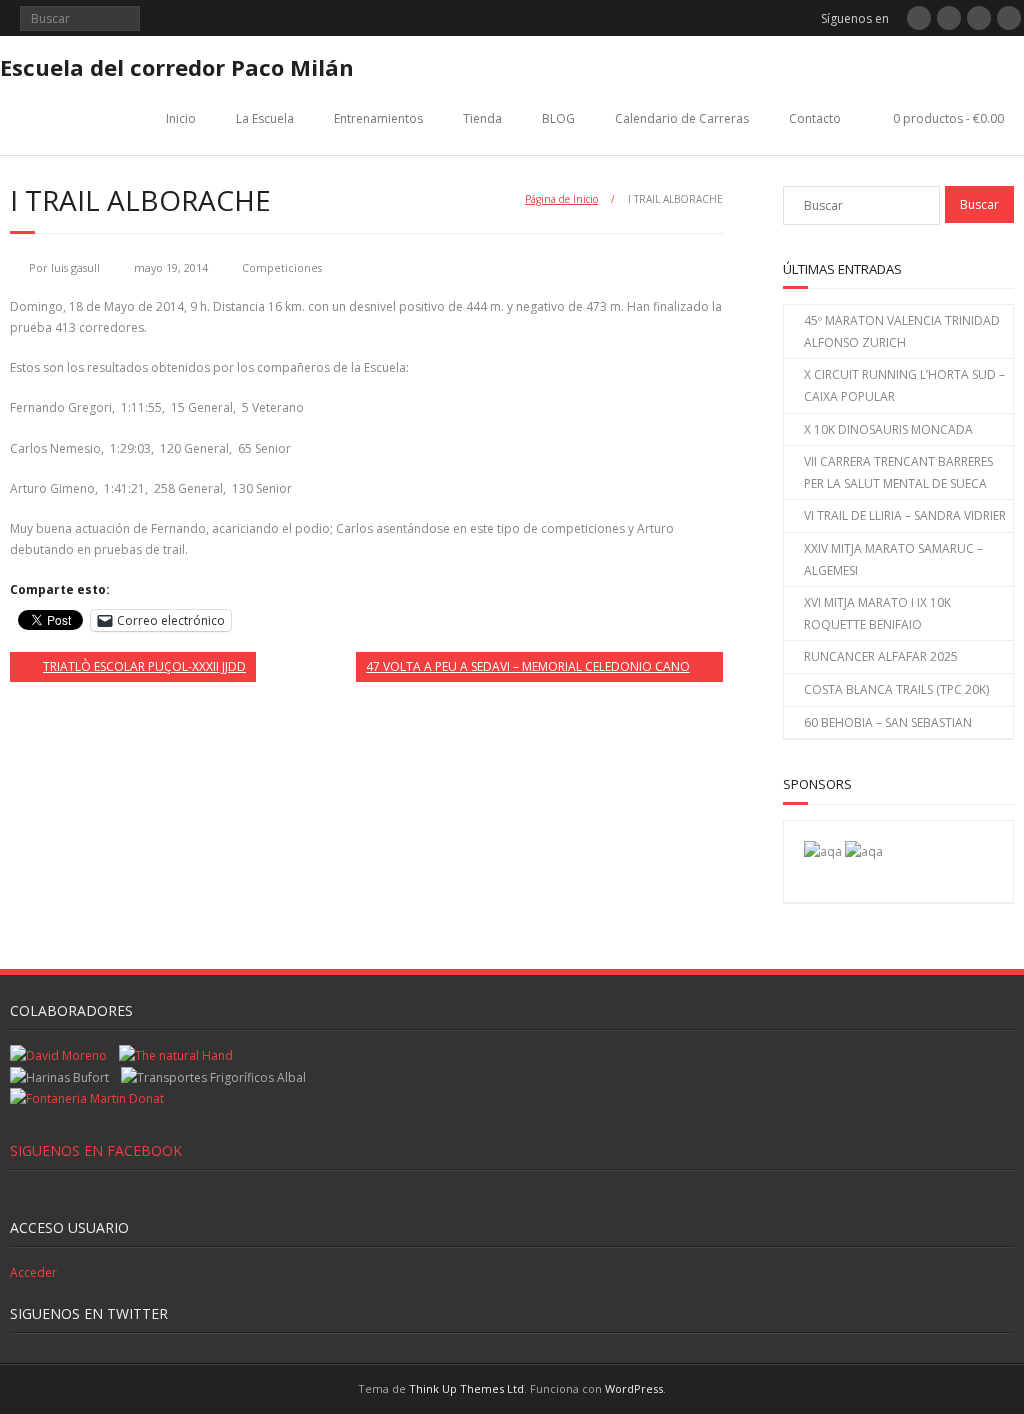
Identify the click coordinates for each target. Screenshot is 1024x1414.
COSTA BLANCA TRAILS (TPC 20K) (896, 689)
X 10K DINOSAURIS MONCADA (888, 429)
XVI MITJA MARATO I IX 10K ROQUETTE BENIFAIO (877, 613)
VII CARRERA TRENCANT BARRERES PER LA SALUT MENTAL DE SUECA (898, 472)
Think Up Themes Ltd (466, 1388)
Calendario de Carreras (682, 118)
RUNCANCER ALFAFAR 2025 (881, 656)
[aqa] (823, 851)
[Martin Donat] (87, 1098)
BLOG (558, 118)
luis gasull (75, 267)
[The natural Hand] (176, 1055)
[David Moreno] (864, 851)
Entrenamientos (378, 118)
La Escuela (265, 118)
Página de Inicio (561, 199)
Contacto (815, 118)
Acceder (33, 1272)
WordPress (634, 1388)
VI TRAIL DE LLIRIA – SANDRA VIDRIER (905, 515)
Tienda (482, 118)
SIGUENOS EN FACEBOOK (96, 1150)
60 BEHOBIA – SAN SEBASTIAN (888, 722)
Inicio (181, 118)
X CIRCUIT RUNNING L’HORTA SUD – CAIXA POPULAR (904, 385)
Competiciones (282, 267)
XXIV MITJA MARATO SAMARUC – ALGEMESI (893, 559)
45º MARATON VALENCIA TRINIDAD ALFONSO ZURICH (902, 331)
